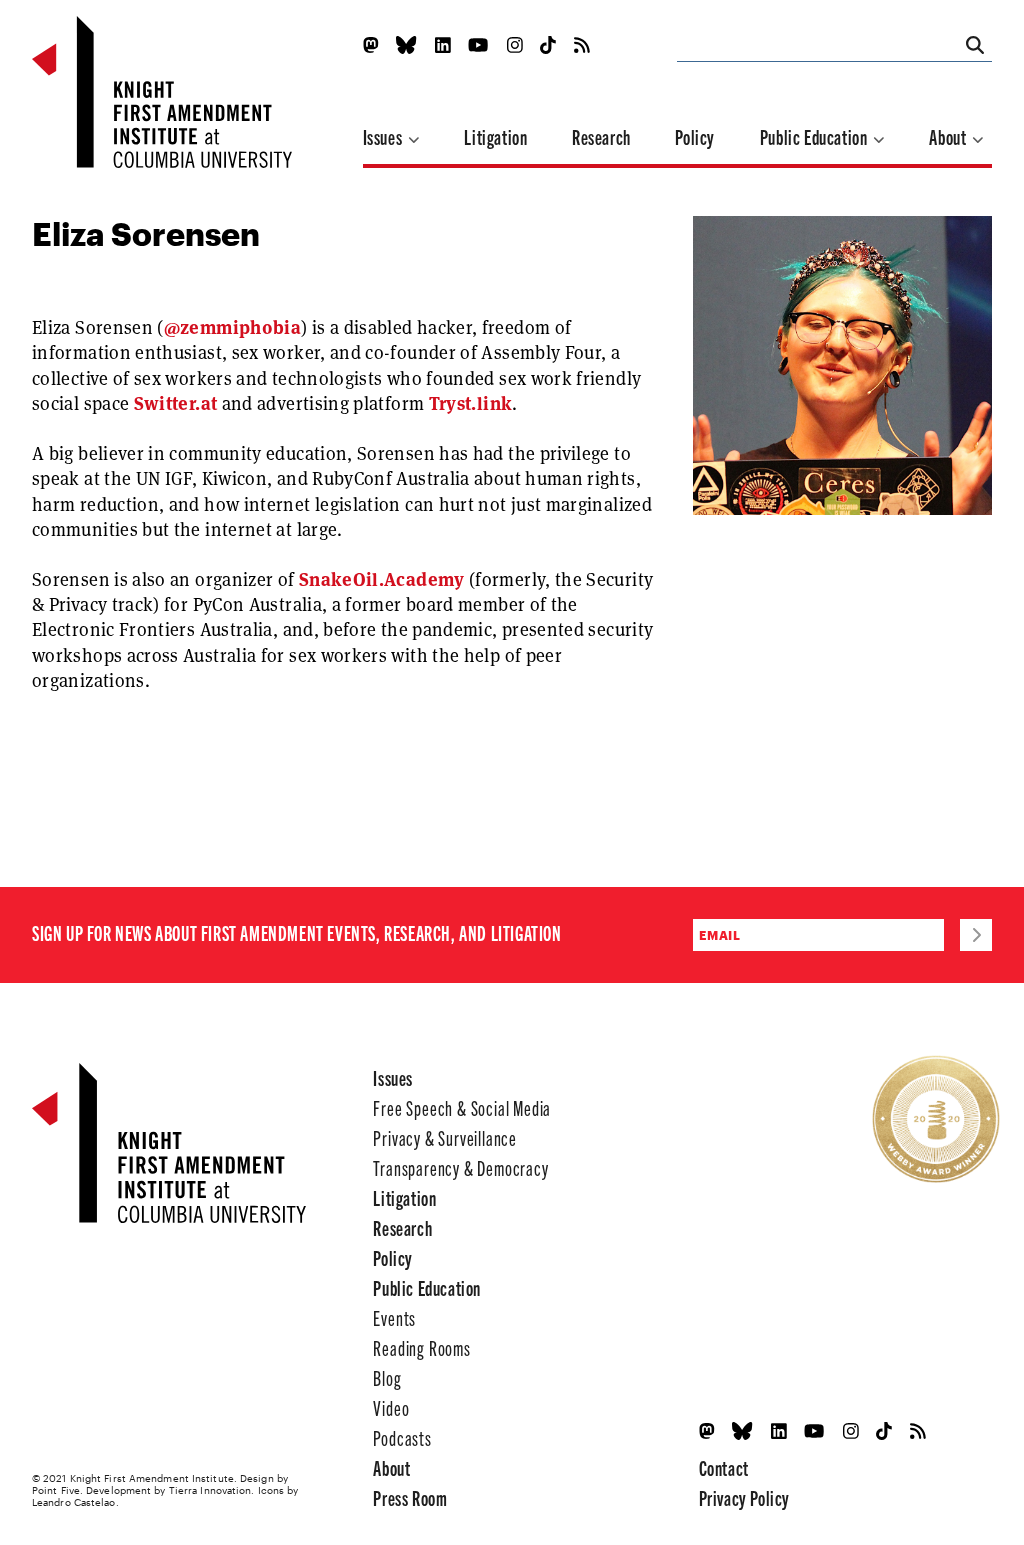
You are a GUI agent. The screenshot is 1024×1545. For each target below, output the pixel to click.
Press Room (410, 1497)
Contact (724, 1467)
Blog (387, 1377)
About (949, 136)
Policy (695, 136)
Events (394, 1317)
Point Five (56, 1490)
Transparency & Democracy (460, 1167)
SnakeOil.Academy (382, 579)
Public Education (815, 136)
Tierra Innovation (210, 1490)
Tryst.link (471, 403)
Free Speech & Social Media (462, 1107)
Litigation (495, 136)
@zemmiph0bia (232, 327)
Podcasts (402, 1437)
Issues (384, 136)
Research (601, 136)
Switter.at (176, 403)
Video (391, 1407)
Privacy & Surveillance (445, 1137)
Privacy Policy (744, 1497)
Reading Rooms (421, 1347)
